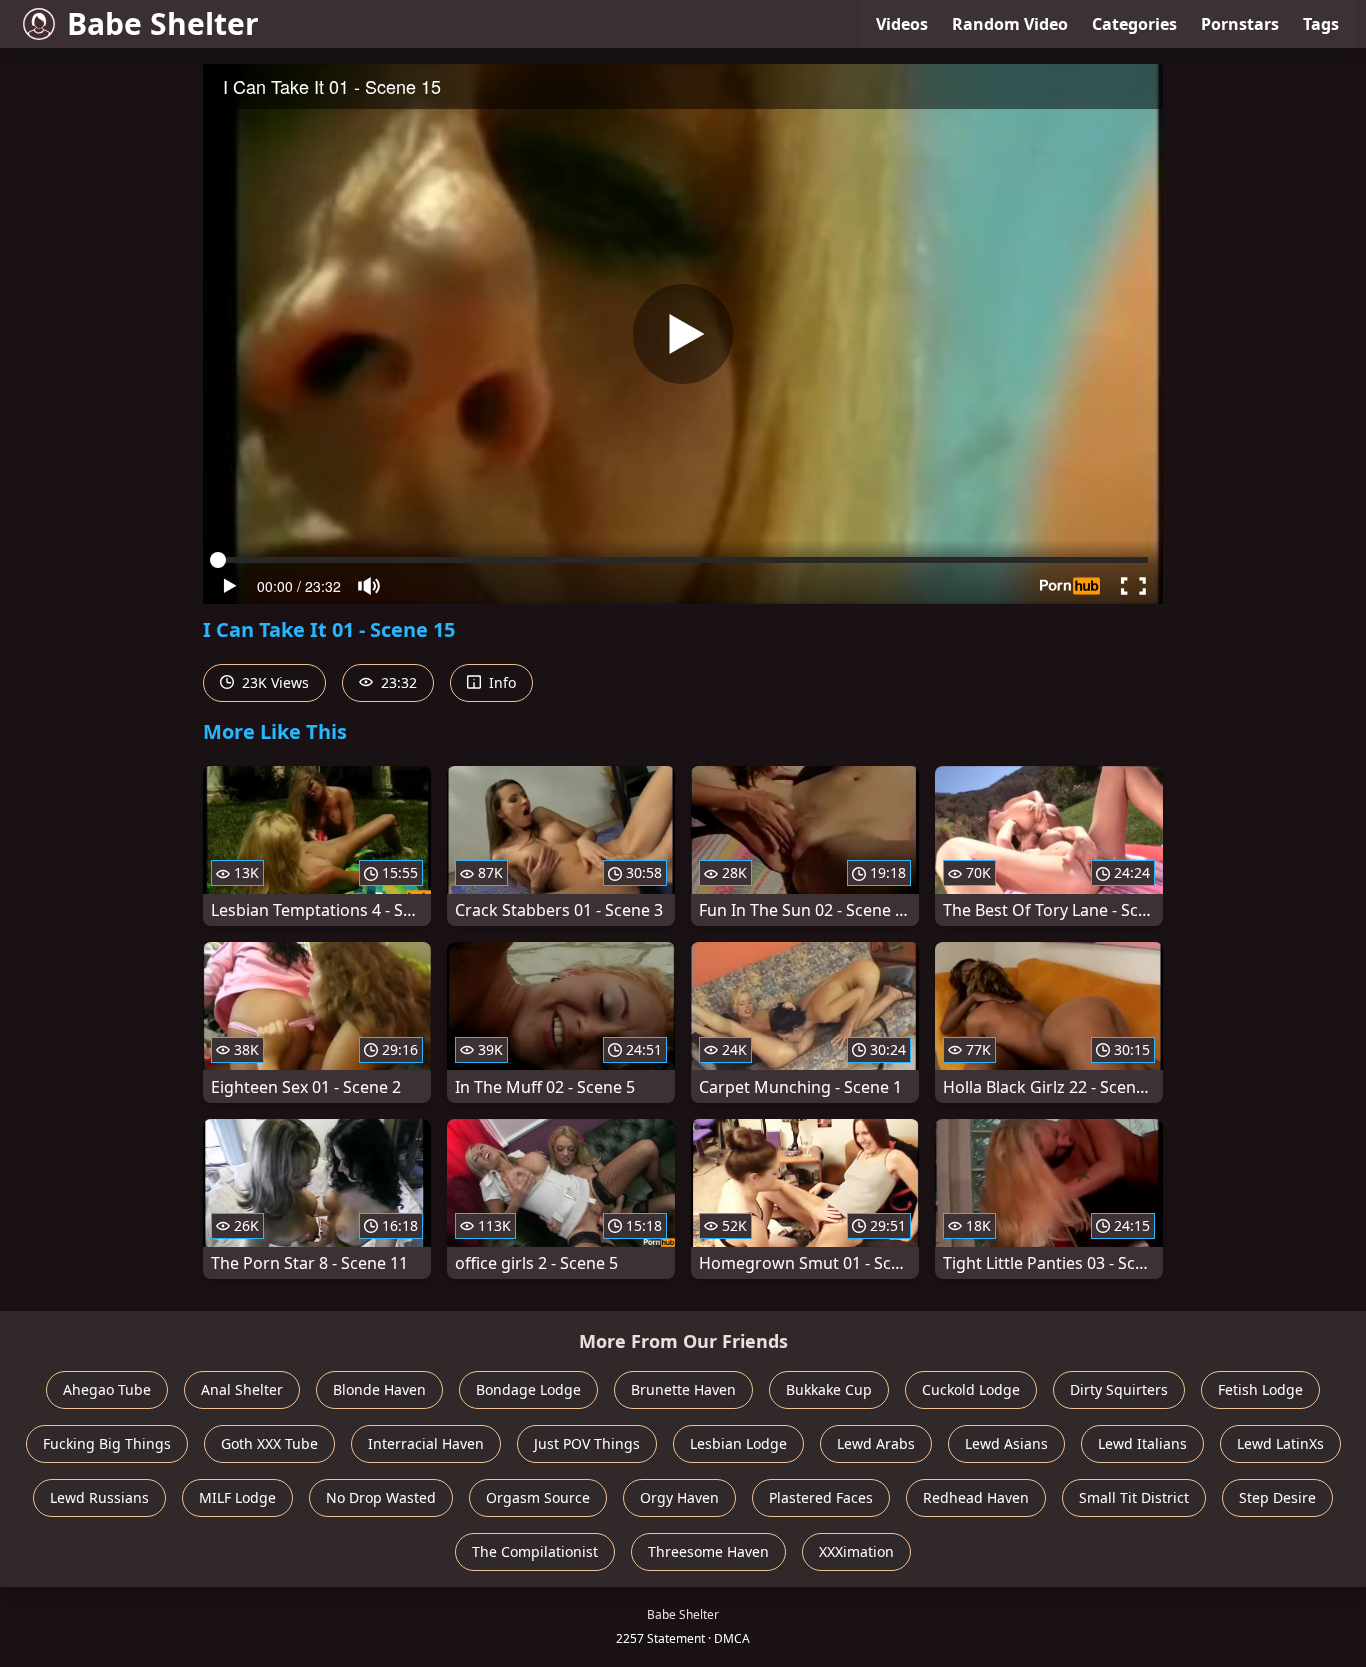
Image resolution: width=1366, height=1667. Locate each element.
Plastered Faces (821, 1497)
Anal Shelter (242, 1389)
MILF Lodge (237, 1497)
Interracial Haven (426, 1443)
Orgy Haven (679, 1497)
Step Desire (1277, 1497)
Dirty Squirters (1119, 1389)
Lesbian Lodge (738, 1443)
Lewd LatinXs (1280, 1443)
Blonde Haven (379, 1389)
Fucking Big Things (107, 1443)
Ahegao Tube (107, 1389)
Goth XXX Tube (269, 1443)
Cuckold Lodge (971, 1389)
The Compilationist (535, 1551)
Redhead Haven (976, 1497)
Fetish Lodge (1260, 1389)
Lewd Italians (1142, 1443)
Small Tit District (1134, 1497)
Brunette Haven (683, 1389)
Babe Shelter (163, 23)
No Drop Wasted (381, 1497)
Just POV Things (587, 1443)
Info (500, 682)
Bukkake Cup (829, 1389)
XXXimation (856, 1551)
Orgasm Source (538, 1497)
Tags (1321, 24)
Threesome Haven (708, 1551)
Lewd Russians (99, 1497)
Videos (902, 24)
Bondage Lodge (528, 1389)
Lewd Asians (1006, 1443)
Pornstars (1240, 24)
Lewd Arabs (876, 1443)
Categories (1134, 24)
